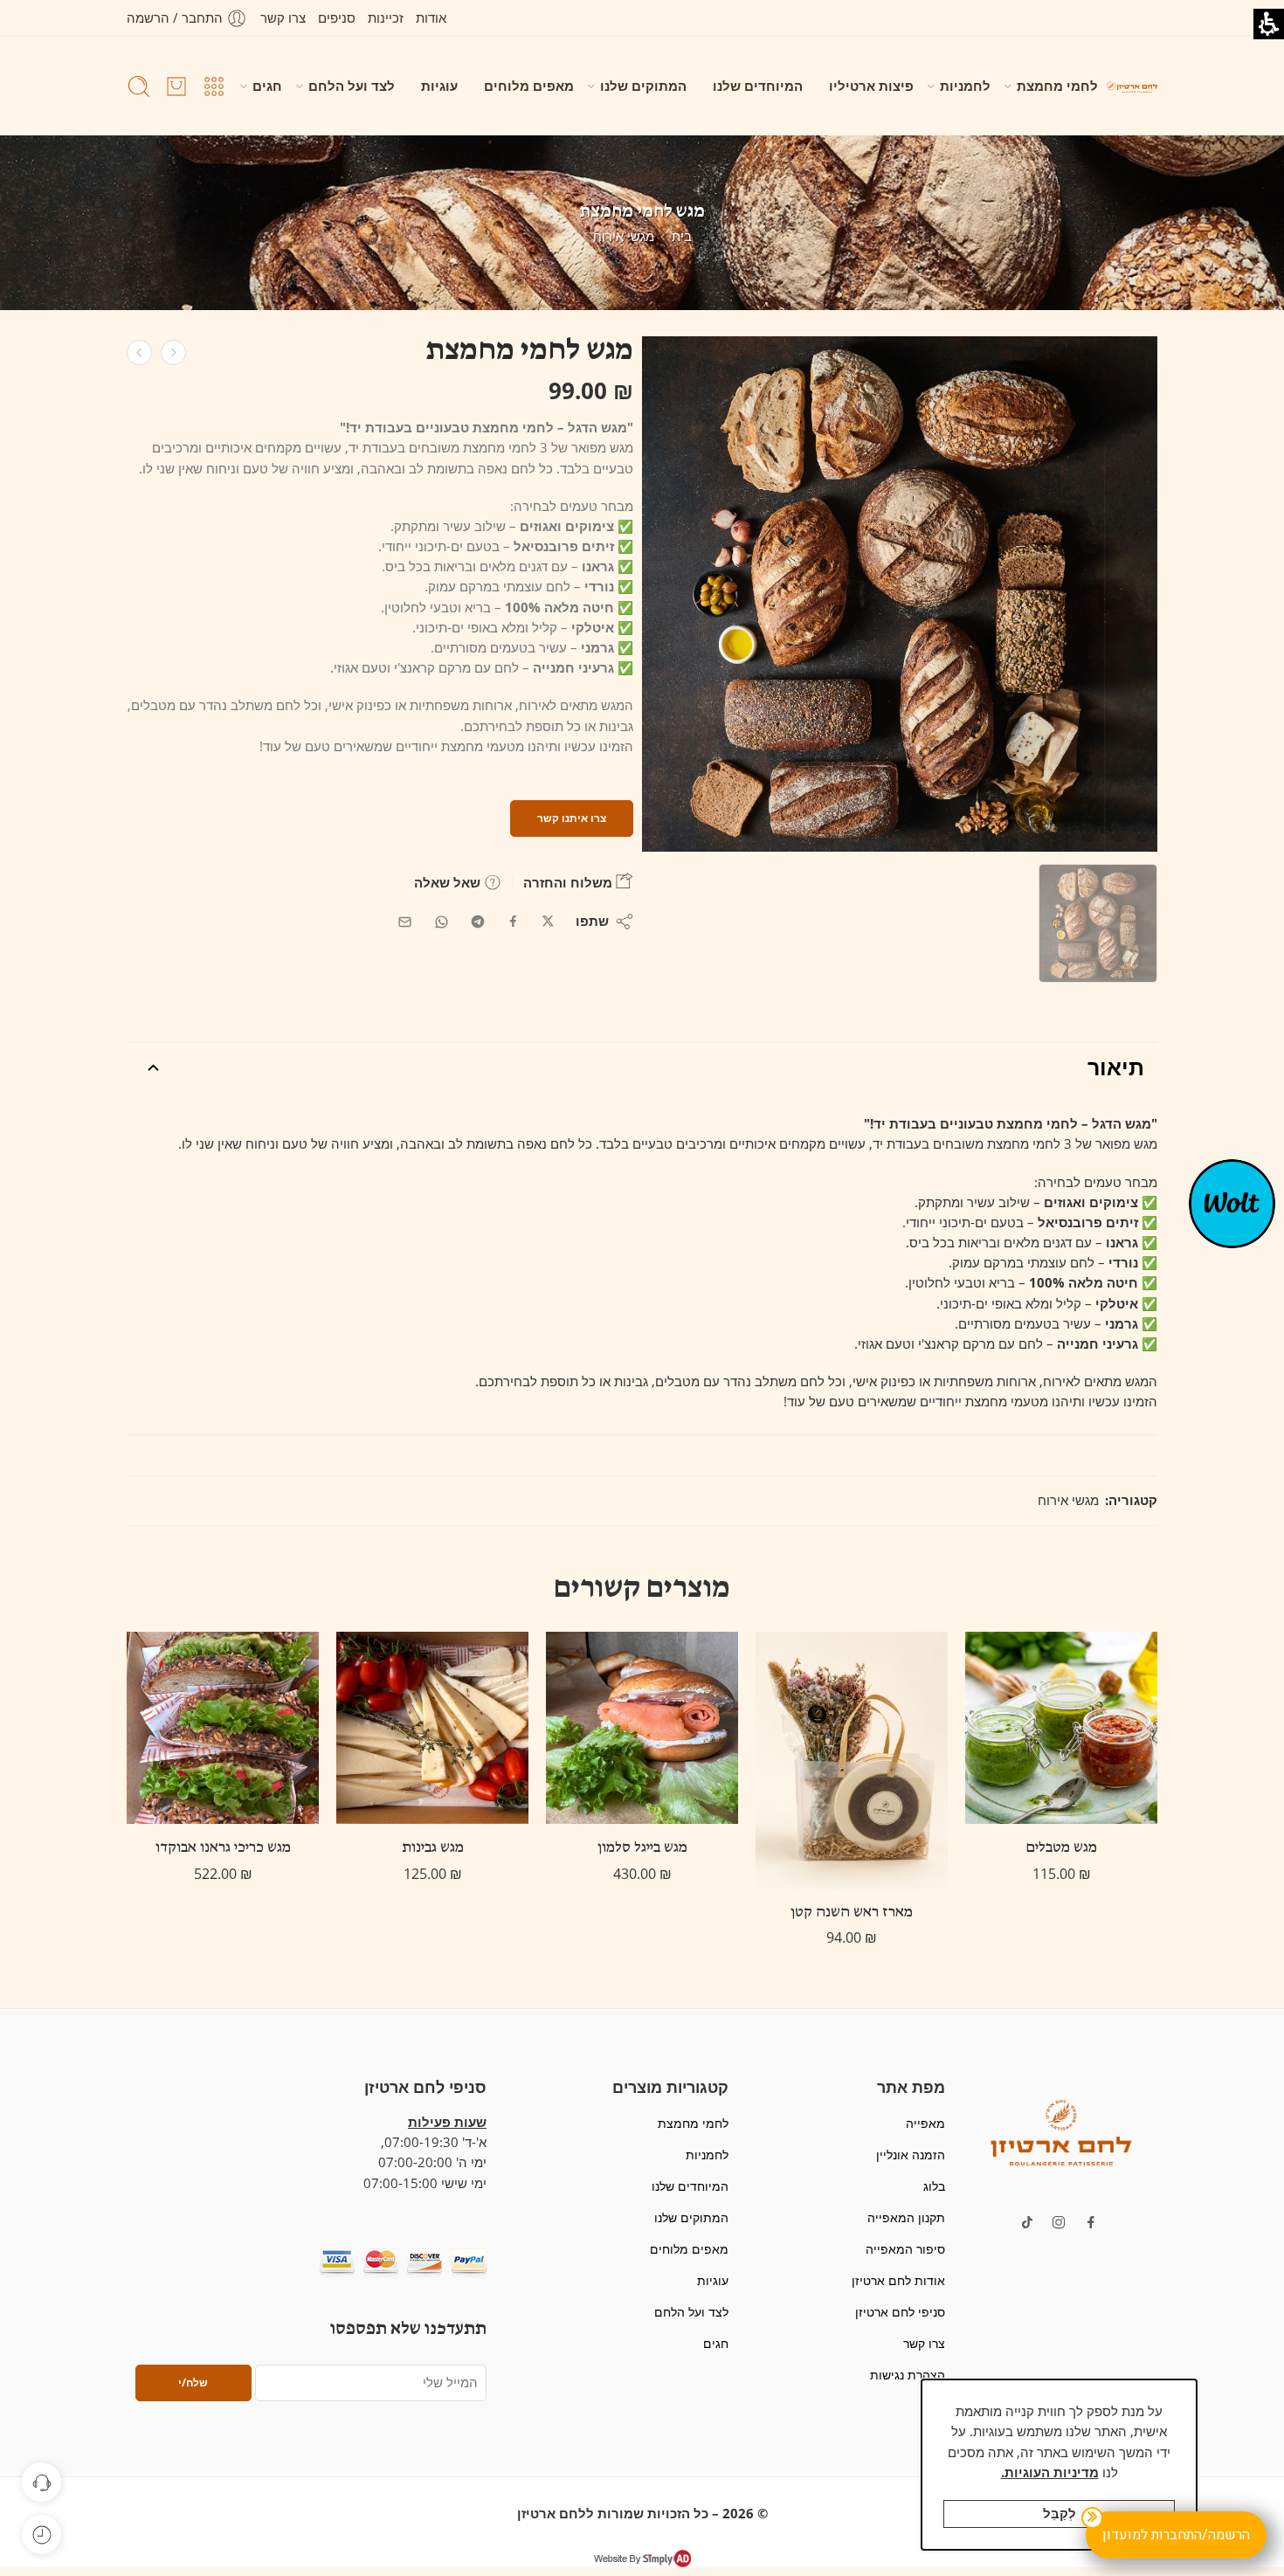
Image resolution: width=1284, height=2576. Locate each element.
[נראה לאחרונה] (41, 2535)
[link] (173, 352)
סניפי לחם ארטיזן (900, 2312)
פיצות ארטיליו (871, 86)
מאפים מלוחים (529, 86)
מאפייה (925, 2123)
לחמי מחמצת (1057, 86)
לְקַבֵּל (1060, 2514)
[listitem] (900, 598)
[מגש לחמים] (1098, 923)
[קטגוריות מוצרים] (214, 86)
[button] (1061, 2131)
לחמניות (965, 86)
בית (682, 236)
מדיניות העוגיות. (1050, 2472)
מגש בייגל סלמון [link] (642, 1848)
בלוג (934, 2186)
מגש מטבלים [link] (1062, 1848)
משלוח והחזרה (570, 882)
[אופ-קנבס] (1232, 1202)
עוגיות (439, 86)
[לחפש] (139, 86)
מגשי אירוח (624, 236)
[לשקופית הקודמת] (1132, 86)
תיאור (1116, 1067)
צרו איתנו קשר (572, 818)
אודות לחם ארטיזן (898, 2280)
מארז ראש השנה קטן (852, 1913)
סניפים (337, 18)
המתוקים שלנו (643, 86)
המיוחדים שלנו (758, 86)
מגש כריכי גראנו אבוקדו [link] (223, 1848)
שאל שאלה (449, 882)
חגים (267, 86)
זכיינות (386, 18)
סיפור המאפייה (905, 2249)
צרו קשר (283, 18)
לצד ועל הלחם (352, 86)
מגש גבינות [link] (433, 1848)
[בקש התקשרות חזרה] (41, 2482)
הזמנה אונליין (910, 2155)
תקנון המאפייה (906, 2217)
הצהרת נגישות (907, 2375)
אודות (431, 18)
